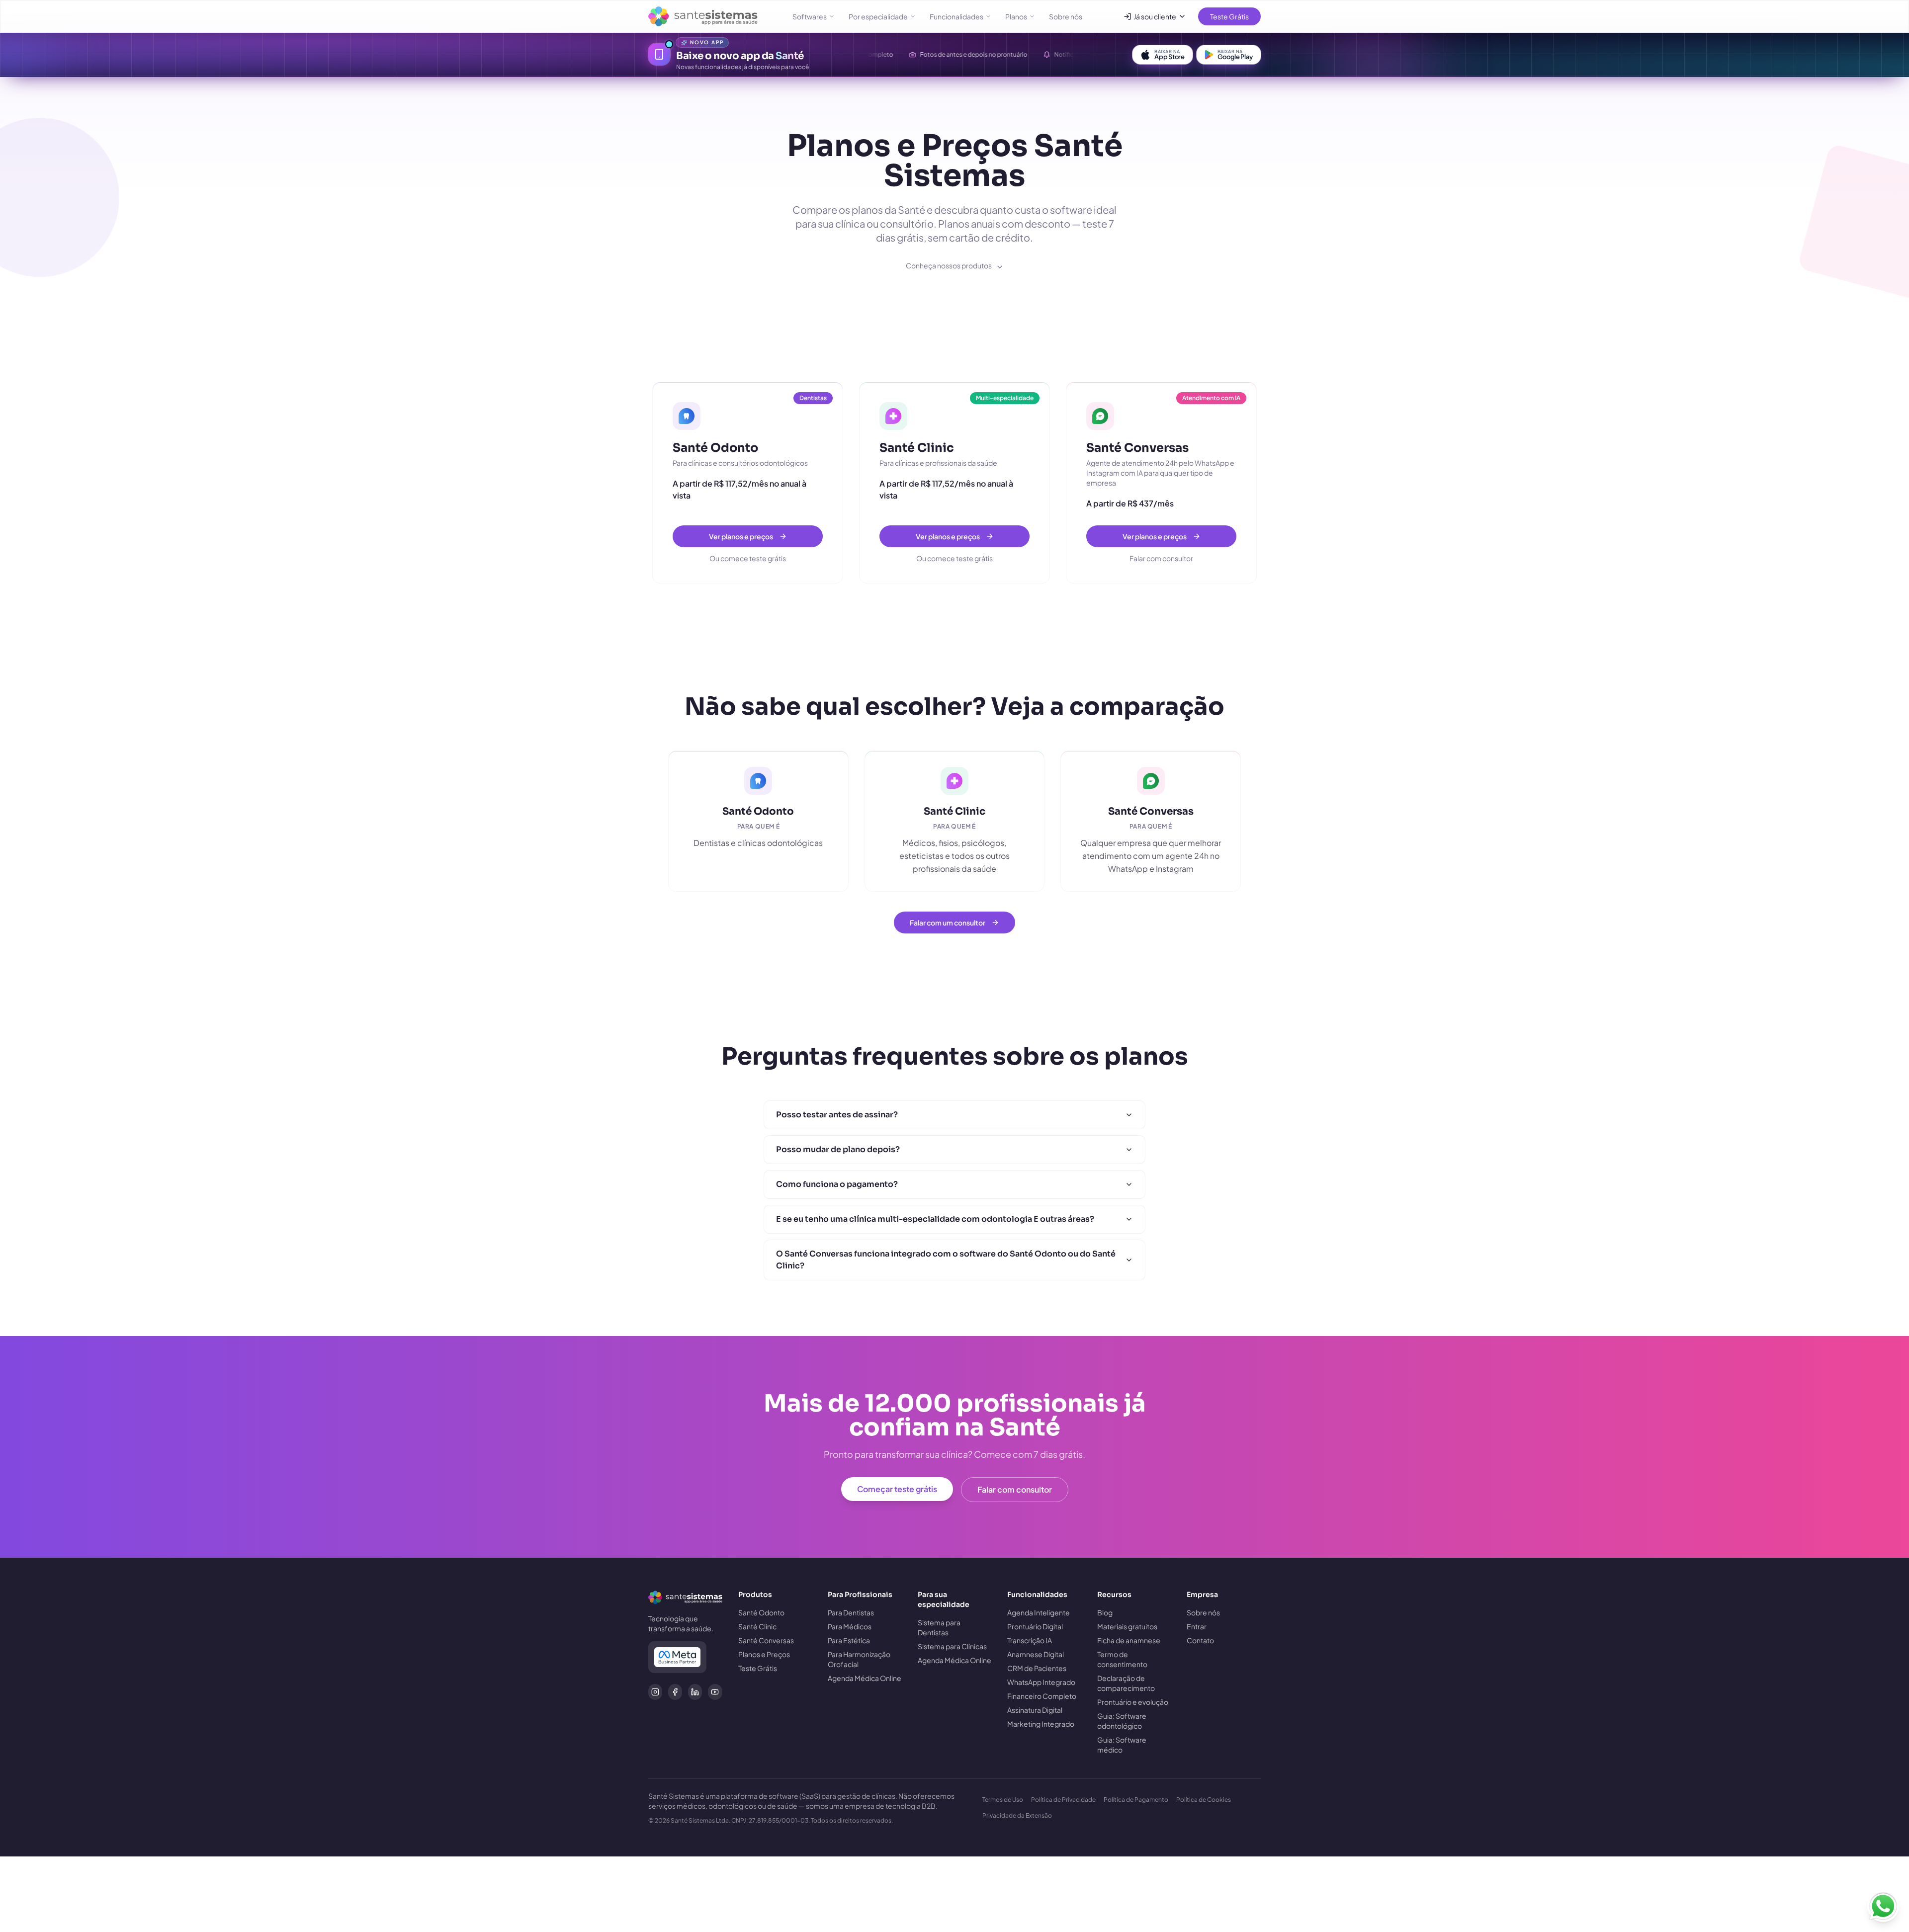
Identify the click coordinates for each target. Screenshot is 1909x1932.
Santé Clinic (757, 1626)
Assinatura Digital (1035, 1710)
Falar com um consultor (948, 923)
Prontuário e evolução (1133, 1702)
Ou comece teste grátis (748, 558)
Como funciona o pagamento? (837, 1184)
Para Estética (849, 1640)
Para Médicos (850, 1626)
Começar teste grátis (897, 1489)
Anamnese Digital (1036, 1654)
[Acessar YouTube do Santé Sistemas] (715, 1692)
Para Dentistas (851, 1612)
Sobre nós (1066, 16)
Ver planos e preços (741, 536)
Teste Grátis (1229, 16)
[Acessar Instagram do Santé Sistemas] (655, 1692)
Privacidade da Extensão (1017, 1815)
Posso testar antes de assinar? (837, 1115)
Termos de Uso (1003, 1800)
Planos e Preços (764, 1654)
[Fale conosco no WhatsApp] (1883, 1906)
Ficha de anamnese (1129, 1640)
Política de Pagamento (1136, 1800)
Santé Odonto (761, 1612)
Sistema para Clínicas (952, 1646)
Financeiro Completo (1042, 1696)
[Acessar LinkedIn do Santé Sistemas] (695, 1692)
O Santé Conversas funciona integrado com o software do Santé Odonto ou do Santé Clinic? (946, 1260)
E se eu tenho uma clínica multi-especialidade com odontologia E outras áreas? (935, 1219)
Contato (1200, 1640)
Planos (1016, 16)
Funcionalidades (956, 16)
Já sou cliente (1155, 16)
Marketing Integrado (1041, 1724)
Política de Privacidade (1063, 1800)
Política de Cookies (1204, 1800)
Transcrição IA (1030, 1640)
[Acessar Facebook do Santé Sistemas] (675, 1692)
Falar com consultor (1161, 558)
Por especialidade (878, 16)
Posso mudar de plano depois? (838, 1149)
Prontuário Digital (1035, 1626)
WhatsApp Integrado (1041, 1682)
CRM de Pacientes (1037, 1668)
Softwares (810, 16)
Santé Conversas (766, 1640)
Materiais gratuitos (1127, 1626)
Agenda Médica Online (865, 1678)
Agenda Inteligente (1039, 1612)
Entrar (1197, 1626)
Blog (1105, 1612)
